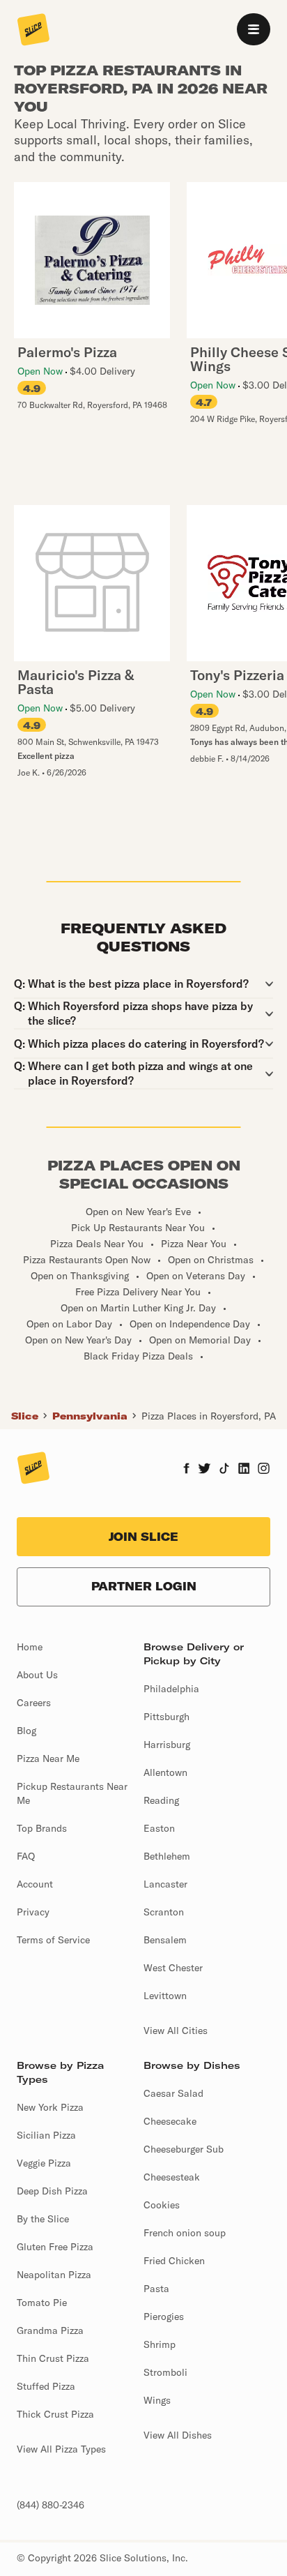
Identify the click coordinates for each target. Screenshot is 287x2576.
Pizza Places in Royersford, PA (209, 1416)
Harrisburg (167, 1745)
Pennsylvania (90, 1416)
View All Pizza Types (61, 2449)
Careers (34, 1703)
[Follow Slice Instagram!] (264, 1470)
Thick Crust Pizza (55, 2414)
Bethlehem (167, 1856)
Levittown (165, 1996)
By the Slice (43, 2219)
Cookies (162, 2205)
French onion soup (185, 2233)
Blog (26, 1731)
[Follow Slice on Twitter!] (204, 1470)
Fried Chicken (174, 2261)
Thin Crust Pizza (53, 2358)
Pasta (156, 2289)
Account (35, 1884)
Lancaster (165, 1884)
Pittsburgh (166, 1717)
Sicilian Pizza (46, 2135)
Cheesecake (170, 2121)
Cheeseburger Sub (184, 2149)
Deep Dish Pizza (52, 2191)
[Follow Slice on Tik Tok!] (224, 1470)
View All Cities (176, 2031)
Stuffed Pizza (46, 2386)
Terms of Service (53, 1940)
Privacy (33, 1912)
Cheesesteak (172, 2177)
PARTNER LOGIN (144, 1586)
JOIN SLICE (143, 1537)
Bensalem (165, 1940)
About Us (37, 1675)
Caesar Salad (173, 2093)
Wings (157, 2400)
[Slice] (33, 31)
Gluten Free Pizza (55, 2247)
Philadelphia (171, 1689)
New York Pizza (50, 2107)
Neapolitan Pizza (54, 2275)
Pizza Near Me (48, 1758)
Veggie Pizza (44, 2163)
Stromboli (165, 2372)
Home (30, 1647)
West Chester (173, 1968)
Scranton (164, 1912)
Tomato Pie (42, 2303)
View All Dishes (178, 2435)
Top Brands (42, 1828)
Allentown (165, 1772)
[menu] (254, 29)
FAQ (26, 1856)
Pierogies (164, 2317)
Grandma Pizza (50, 2330)
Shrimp (160, 2344)
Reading (161, 1800)
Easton (159, 1828)
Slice (25, 1416)
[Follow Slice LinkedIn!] (244, 1470)
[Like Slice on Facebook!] (186, 1470)
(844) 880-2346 (51, 2505)
